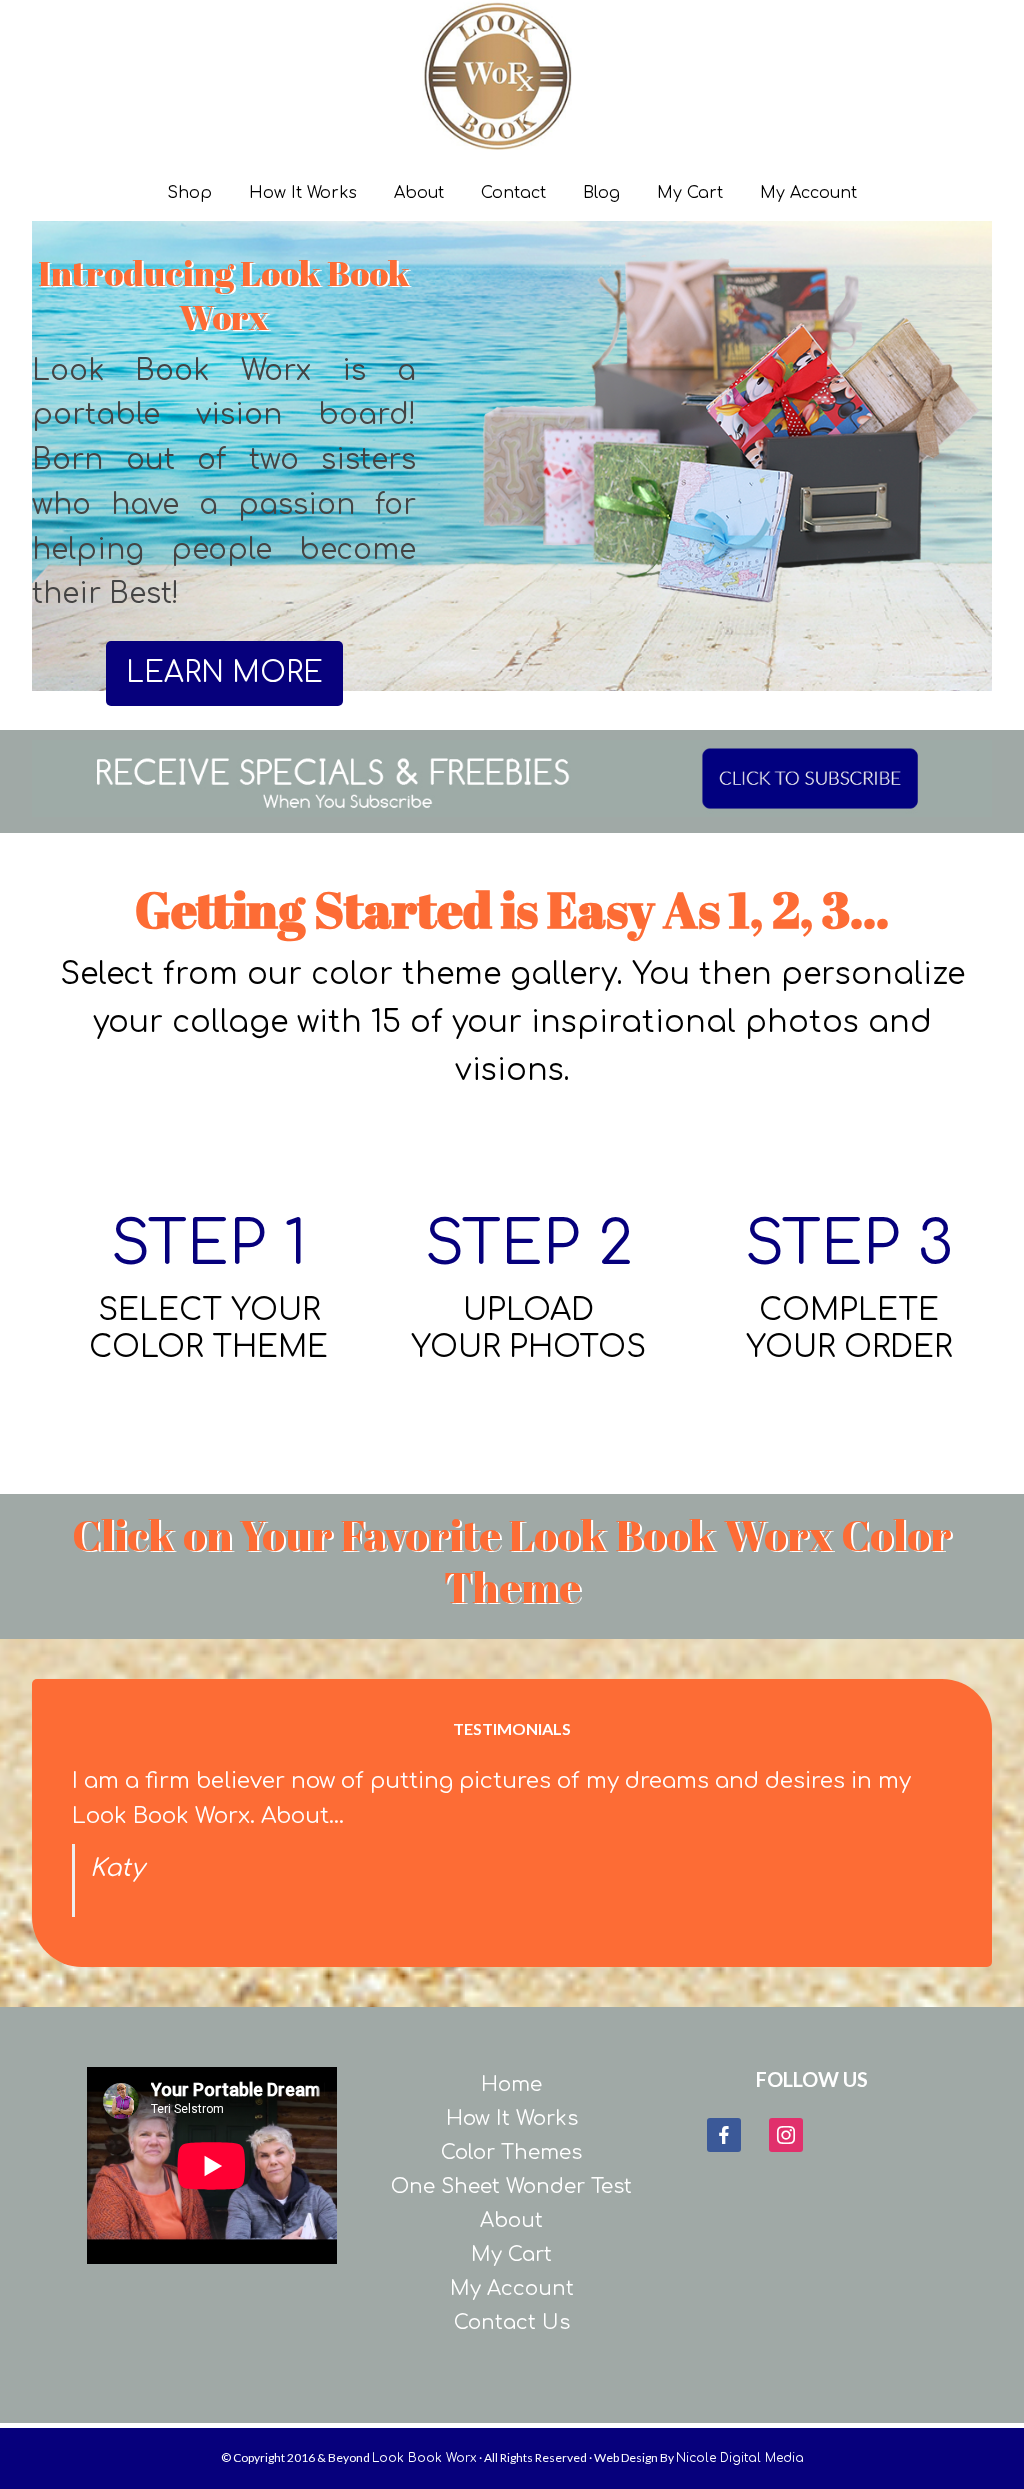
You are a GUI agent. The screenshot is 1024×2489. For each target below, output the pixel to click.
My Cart (511, 2254)
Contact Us (512, 2322)
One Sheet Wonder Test (511, 2186)
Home (511, 2084)
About (511, 2220)
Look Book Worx (542, 75)
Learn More (224, 673)
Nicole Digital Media (740, 2458)
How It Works (512, 2118)
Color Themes (511, 2152)
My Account (512, 2288)
